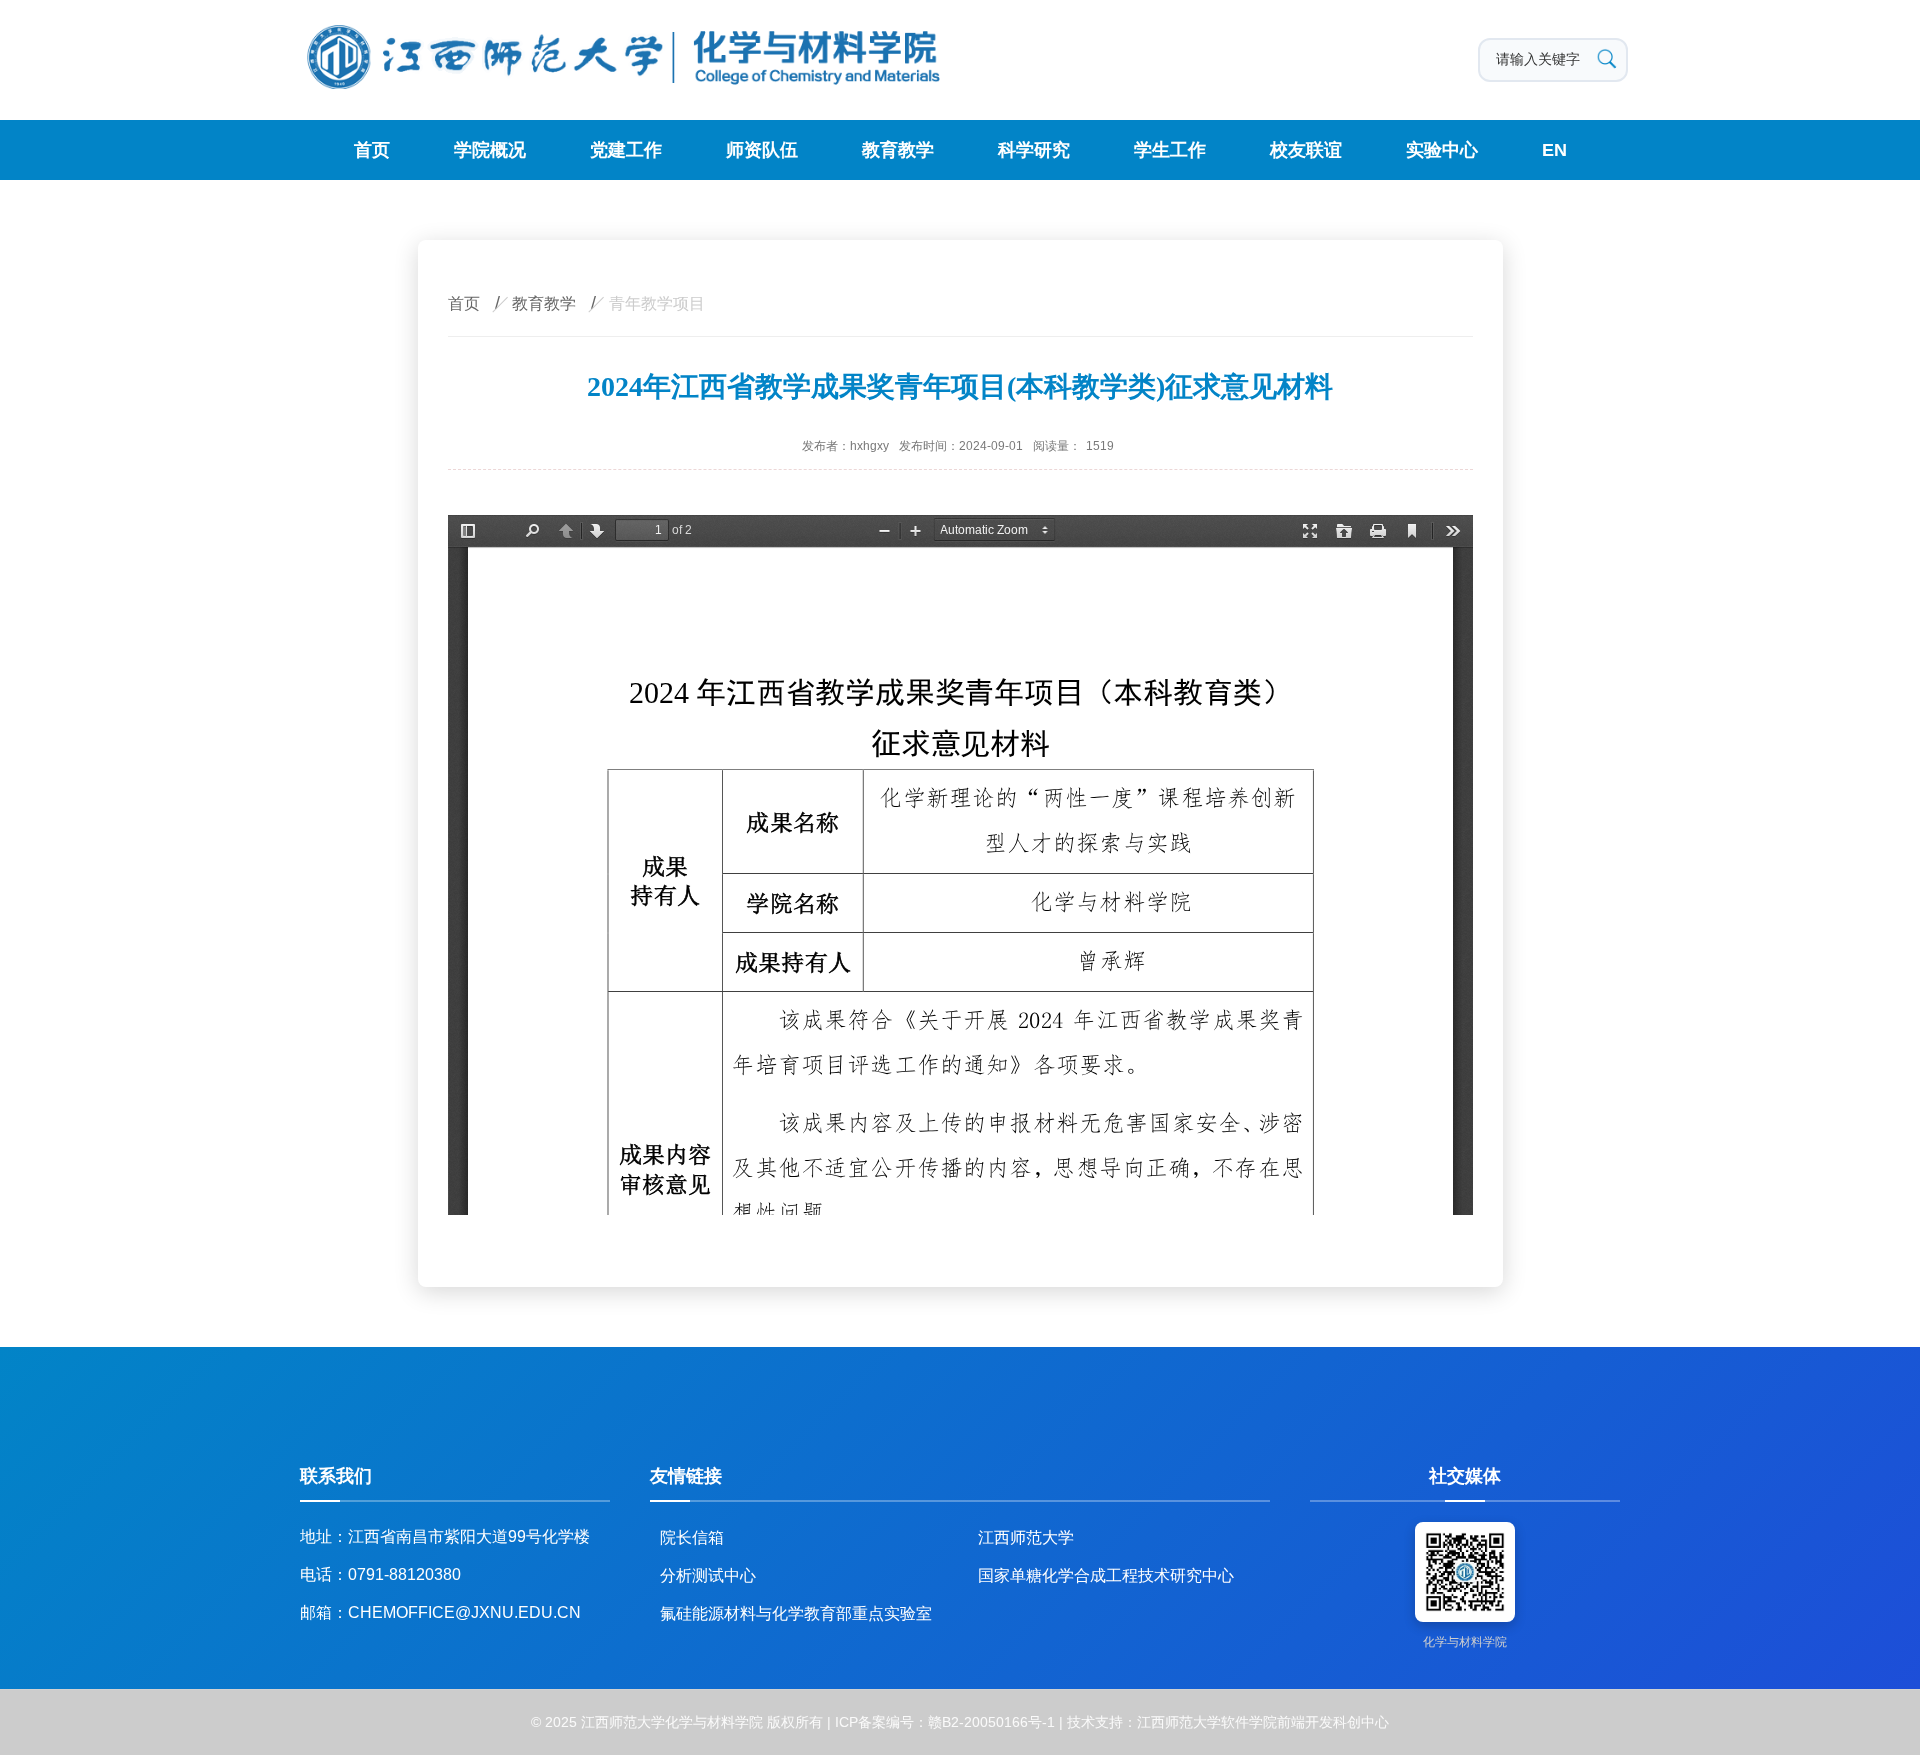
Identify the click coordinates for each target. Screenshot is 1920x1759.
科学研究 (1034, 150)
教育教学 (898, 150)
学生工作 (1170, 150)
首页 (372, 150)
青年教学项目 (657, 303)
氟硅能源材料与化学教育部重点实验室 (796, 1613)
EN (1554, 150)
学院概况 (490, 150)
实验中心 (1442, 150)
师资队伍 (762, 150)
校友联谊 (1306, 150)
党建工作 (626, 150)
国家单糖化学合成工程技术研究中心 (1106, 1575)
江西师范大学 (1026, 1537)
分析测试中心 (708, 1575)
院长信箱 (692, 1537)
